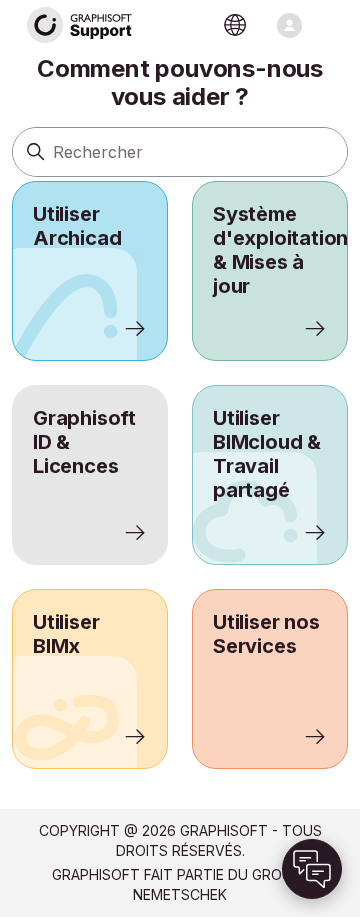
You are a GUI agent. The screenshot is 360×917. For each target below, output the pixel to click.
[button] (312, 869)
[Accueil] (80, 25)
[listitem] (90, 271)
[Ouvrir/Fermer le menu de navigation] (289, 25)
